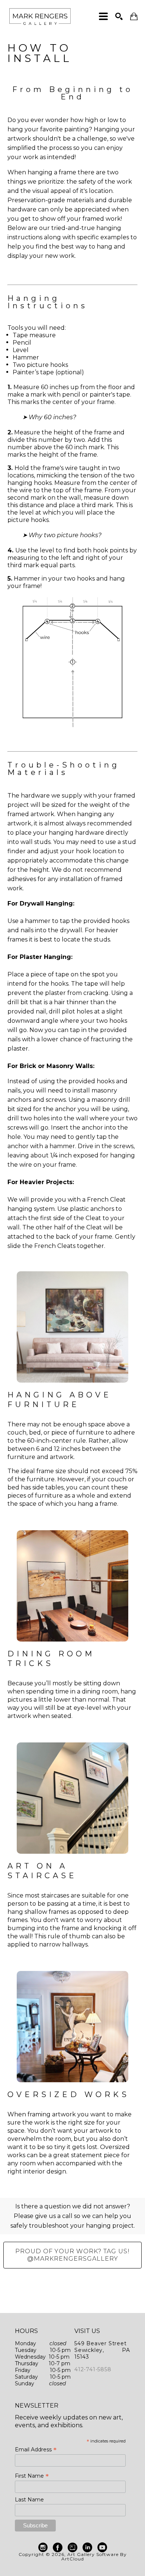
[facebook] (58, 2547)
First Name (32, 2476)
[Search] (119, 16)
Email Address (36, 2449)
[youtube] (102, 2547)
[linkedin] (87, 2547)
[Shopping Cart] (134, 17)
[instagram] (43, 2547)
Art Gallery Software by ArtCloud (94, 2557)
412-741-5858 (93, 2369)
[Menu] (103, 16)
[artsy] (72, 2547)
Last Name (29, 2500)
